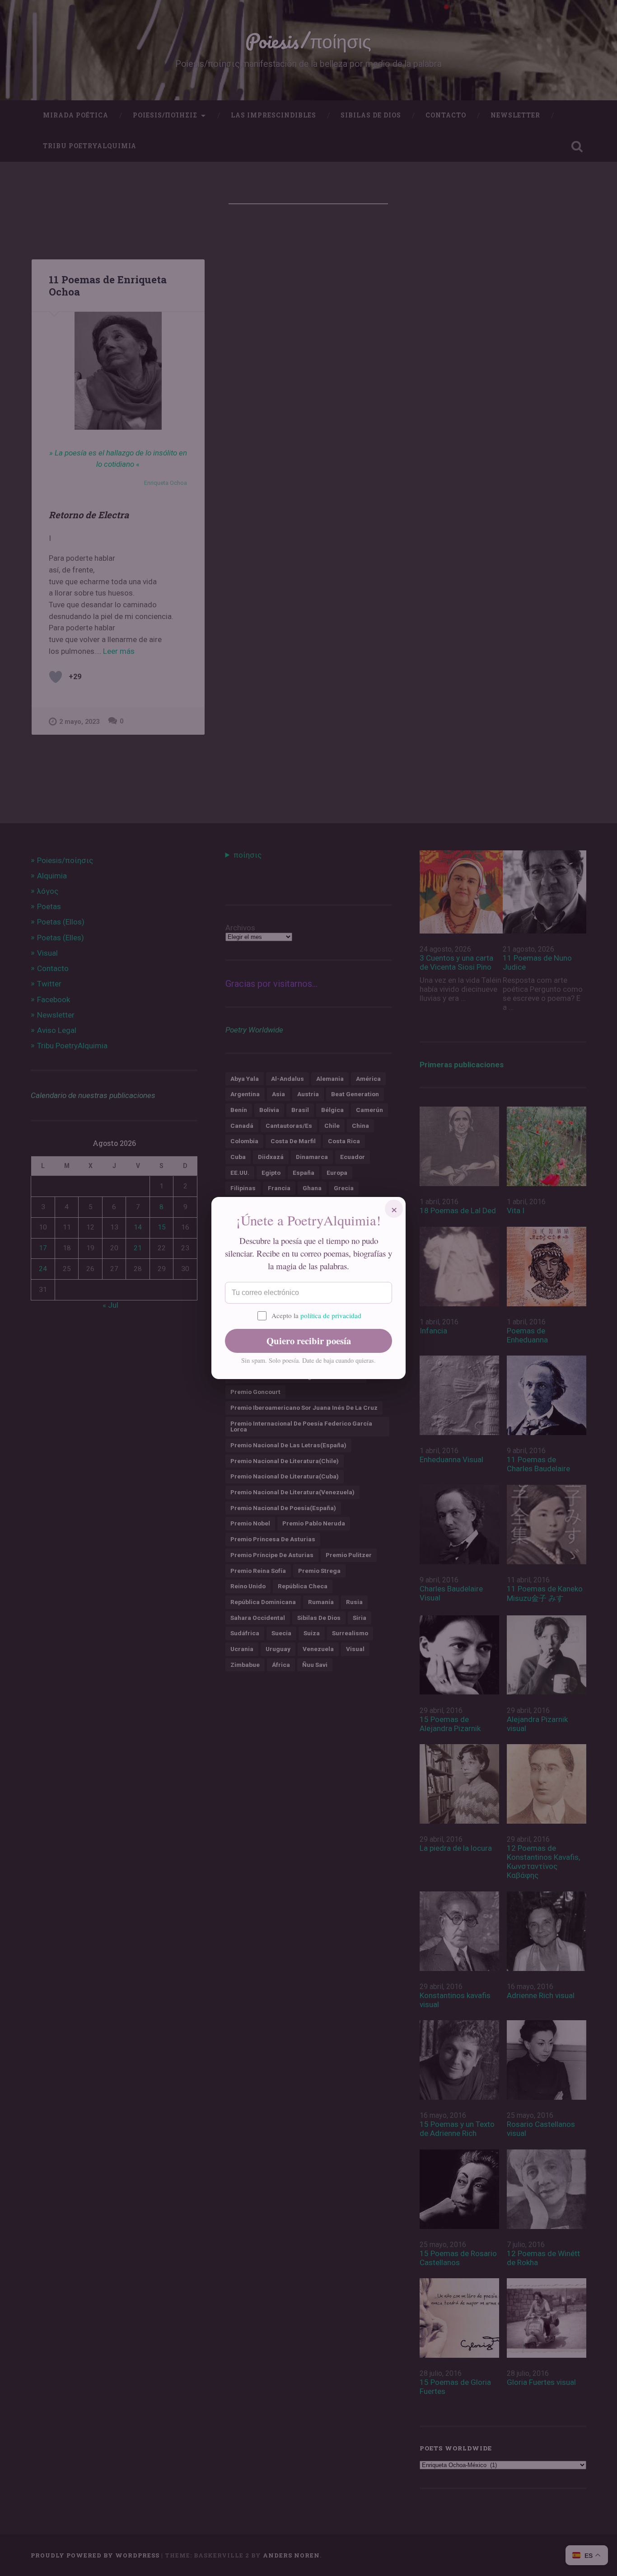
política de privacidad (331, 1315)
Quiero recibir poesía (309, 1341)
